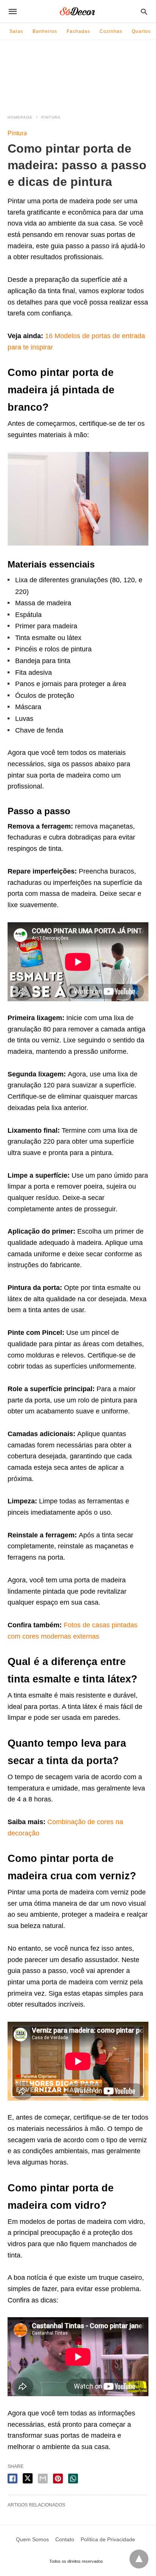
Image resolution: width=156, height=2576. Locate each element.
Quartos (141, 31)
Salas (16, 31)
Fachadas (78, 31)
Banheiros (45, 31)
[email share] (43, 2479)
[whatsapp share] (73, 2479)
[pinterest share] (58, 2479)
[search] (144, 12)
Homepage (20, 117)
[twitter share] (28, 2478)
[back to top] (139, 2559)
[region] (78, 82)
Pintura (51, 117)
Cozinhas (111, 31)
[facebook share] (12, 2479)
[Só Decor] (77, 11)
